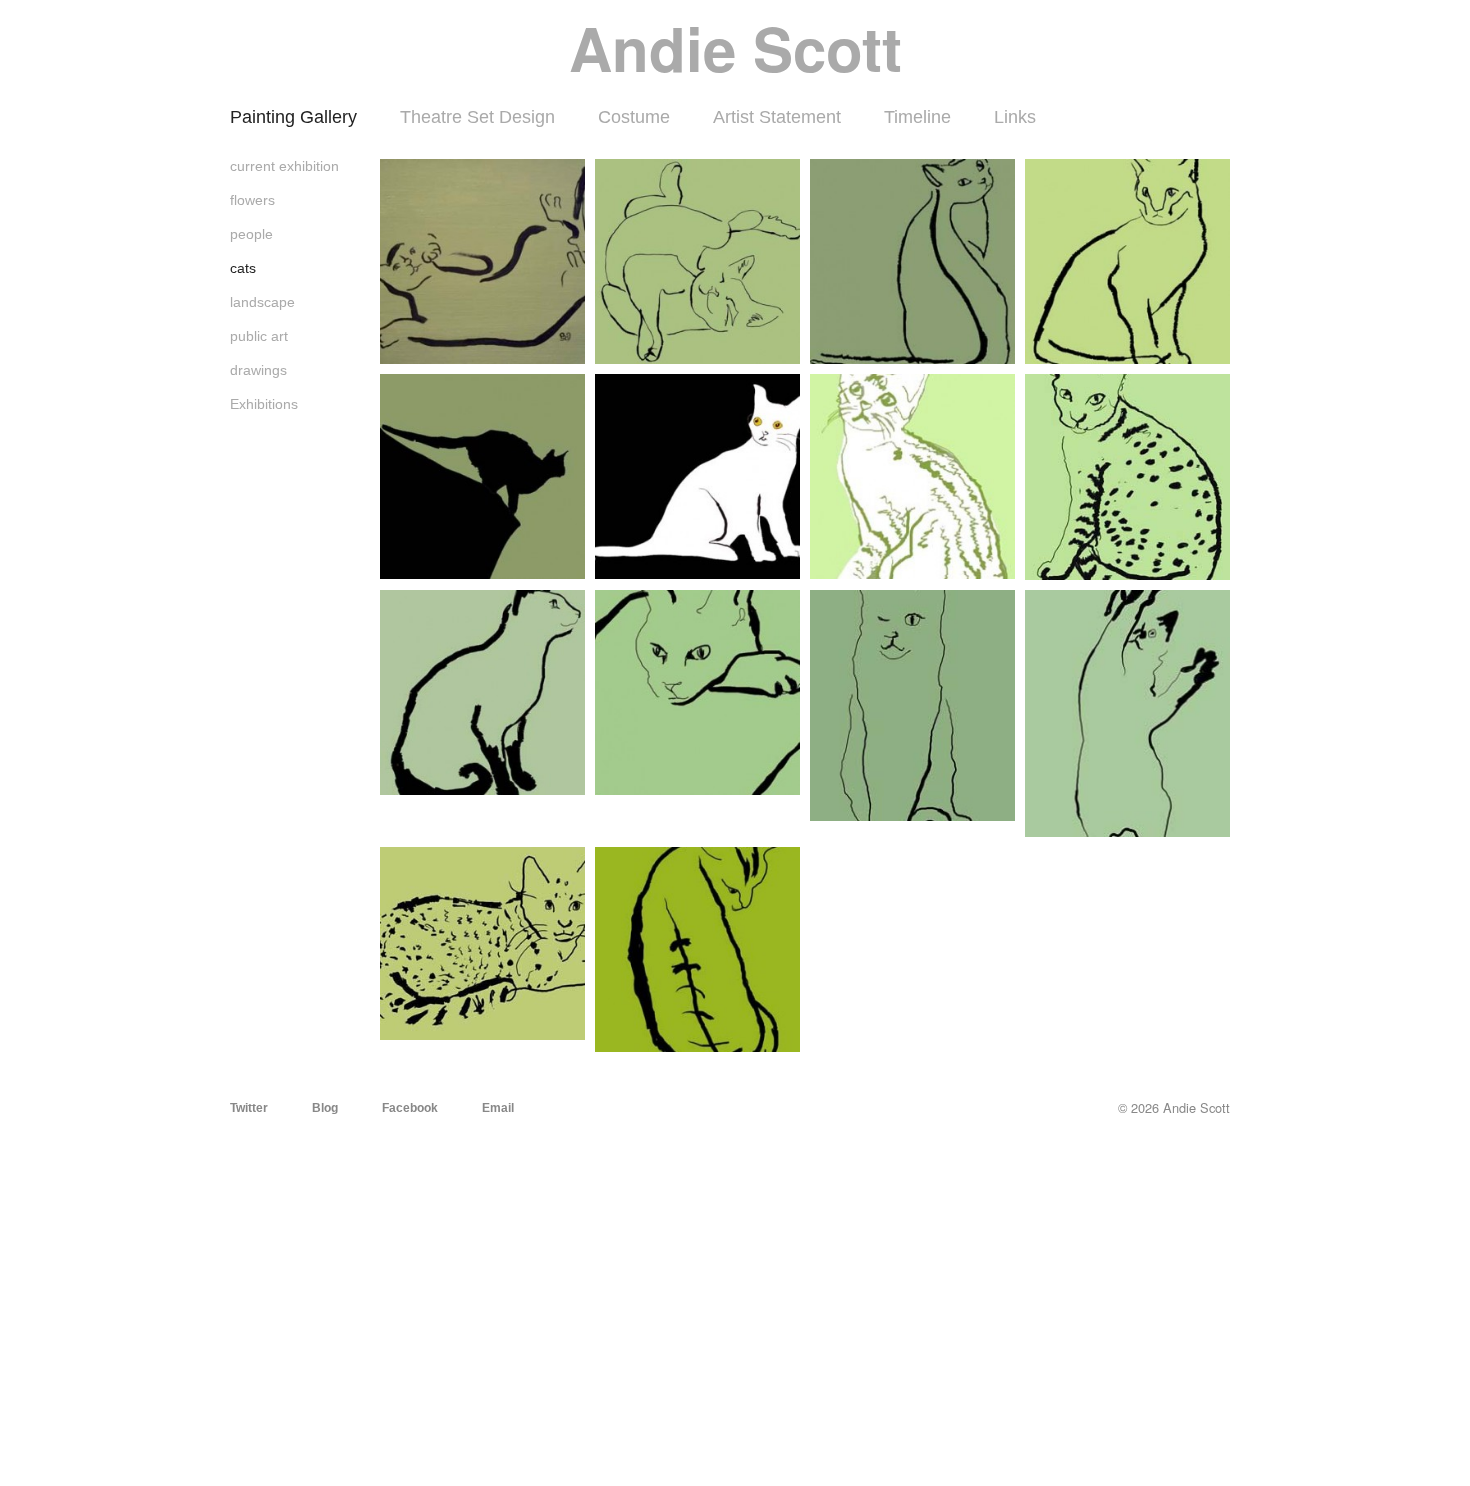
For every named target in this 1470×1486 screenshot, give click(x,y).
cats (243, 268)
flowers (252, 200)
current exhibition (284, 166)
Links (1015, 117)
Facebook (410, 1108)
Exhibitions (264, 404)
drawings (258, 370)
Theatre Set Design (477, 117)
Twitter (249, 1108)
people (251, 234)
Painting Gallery (293, 117)
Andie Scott (735, 47)
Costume (634, 117)
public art (259, 336)
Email (498, 1108)
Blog (325, 1108)
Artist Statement (777, 117)
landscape (262, 302)
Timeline (917, 117)
